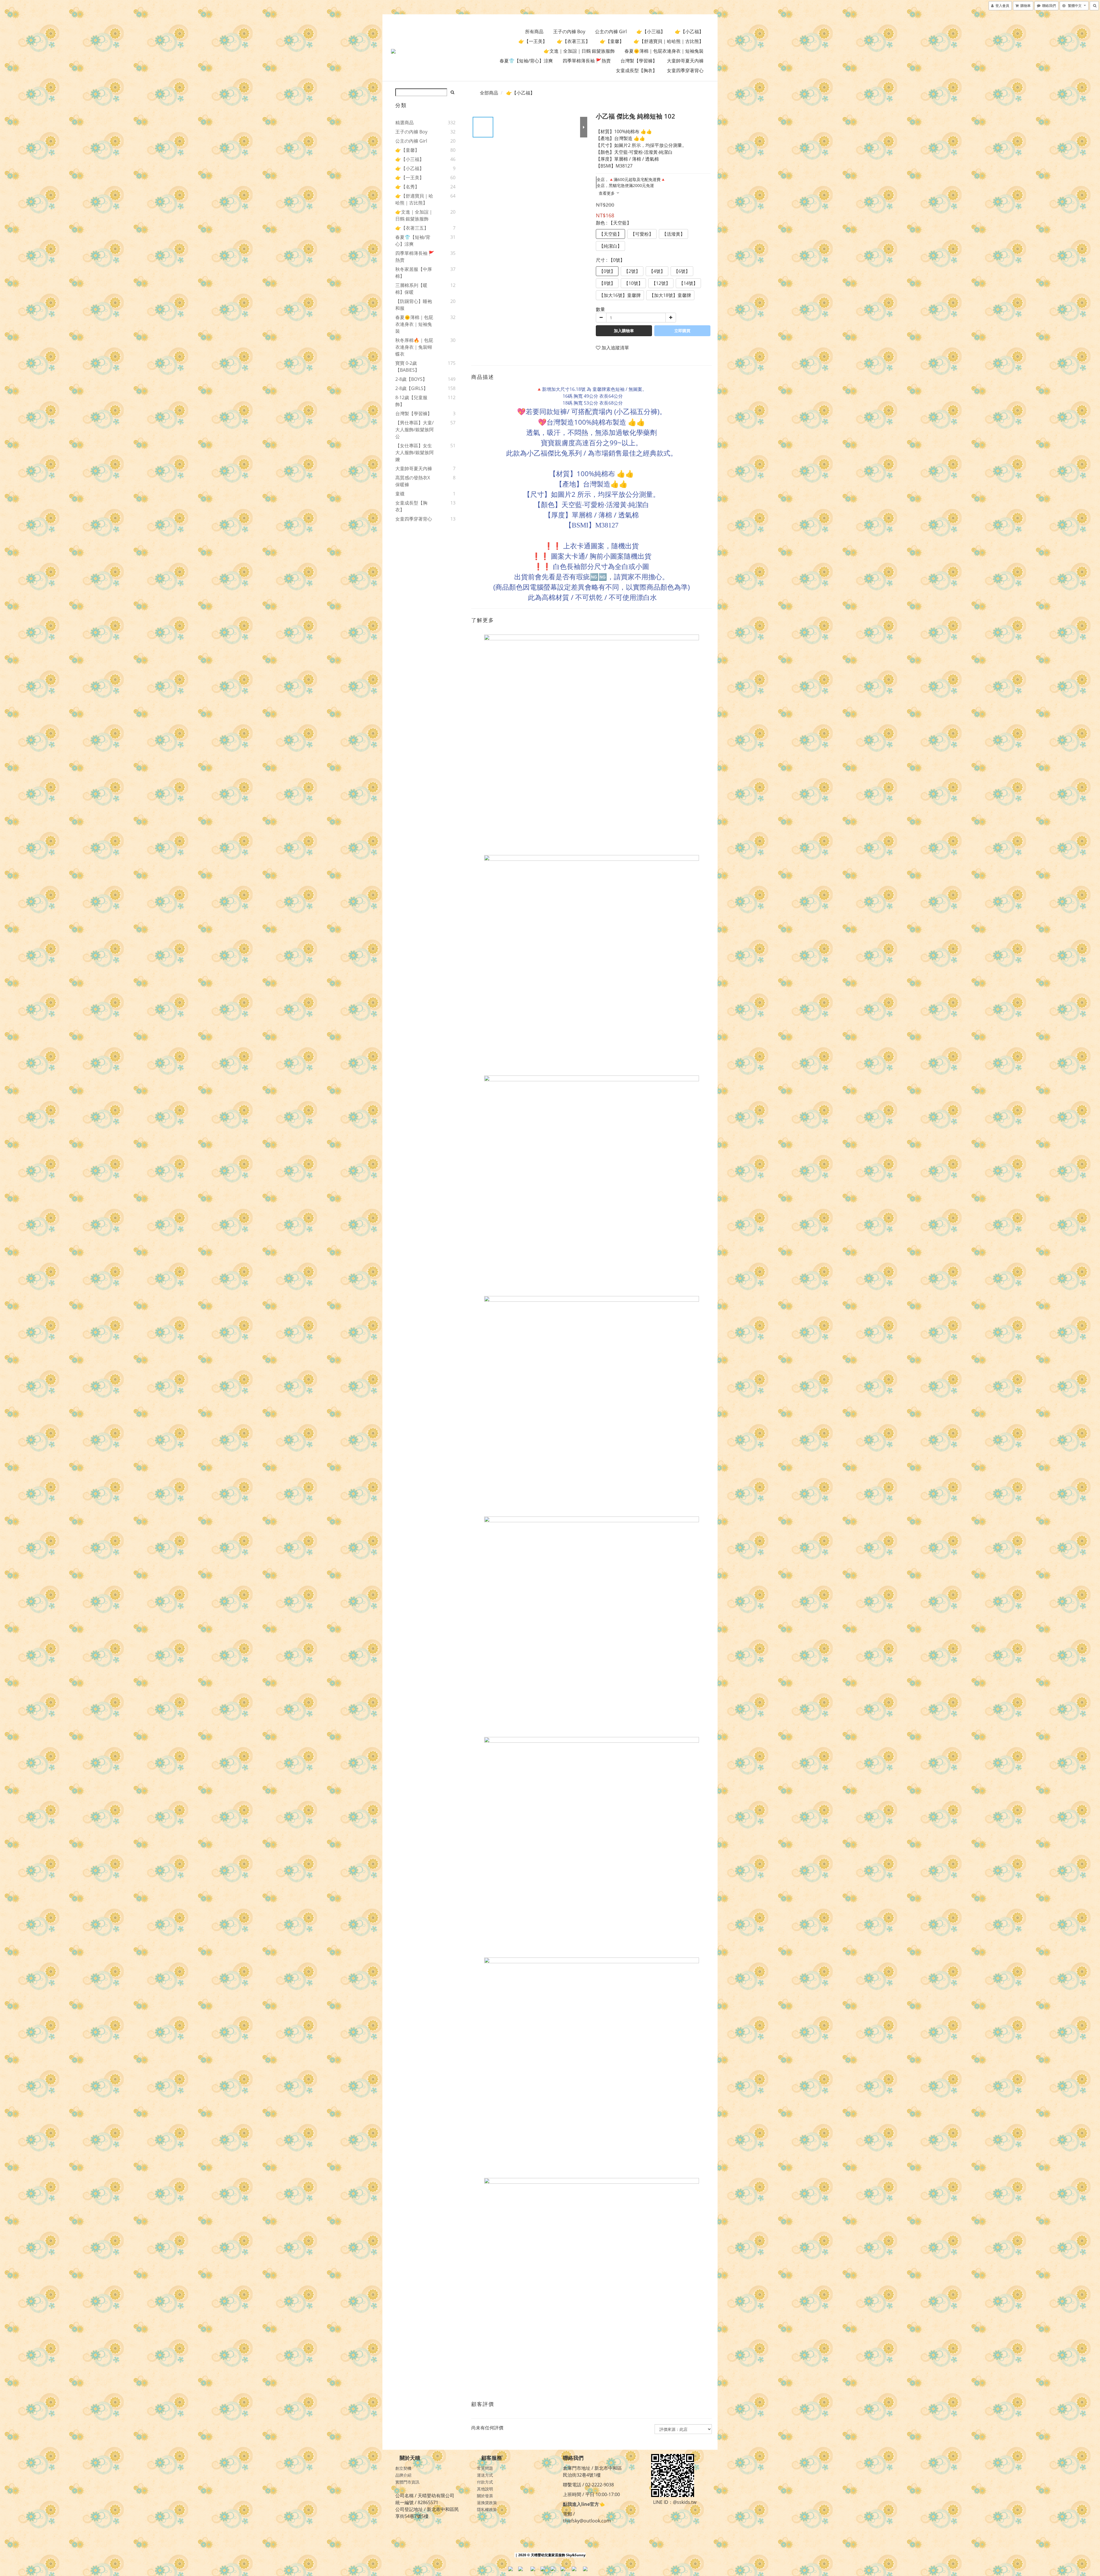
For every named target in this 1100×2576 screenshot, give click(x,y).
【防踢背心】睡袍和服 (414, 305)
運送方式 (485, 2475)
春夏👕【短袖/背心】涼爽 (526, 61)
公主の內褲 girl (611, 31)
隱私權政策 (487, 2509)
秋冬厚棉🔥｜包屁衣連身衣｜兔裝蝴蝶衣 (414, 347)
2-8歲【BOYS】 (411, 379)
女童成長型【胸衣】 (637, 70)
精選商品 (404, 123)
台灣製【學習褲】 (639, 61)
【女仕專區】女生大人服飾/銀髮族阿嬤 (415, 452)
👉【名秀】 (407, 187)
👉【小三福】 (651, 31)
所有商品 (534, 31)
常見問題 (485, 2468)
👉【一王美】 (533, 41)
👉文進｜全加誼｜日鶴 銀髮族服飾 (579, 51)
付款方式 (485, 2482)
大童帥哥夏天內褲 (685, 61)
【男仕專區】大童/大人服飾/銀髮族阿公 (415, 430)
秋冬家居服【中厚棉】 (414, 273)
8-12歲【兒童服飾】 (411, 401)
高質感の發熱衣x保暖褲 (413, 481)
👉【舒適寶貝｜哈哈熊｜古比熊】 (669, 41)
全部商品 (489, 93)
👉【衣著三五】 (573, 41)
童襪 (400, 494)
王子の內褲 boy (569, 31)
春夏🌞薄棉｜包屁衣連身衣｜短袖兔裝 (664, 51)
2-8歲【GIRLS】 (412, 388)
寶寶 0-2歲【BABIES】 (407, 367)
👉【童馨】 (612, 41)
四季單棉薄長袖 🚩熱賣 (587, 61)
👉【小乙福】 (689, 31)
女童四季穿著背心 (685, 70)
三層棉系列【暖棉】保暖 (411, 289)
